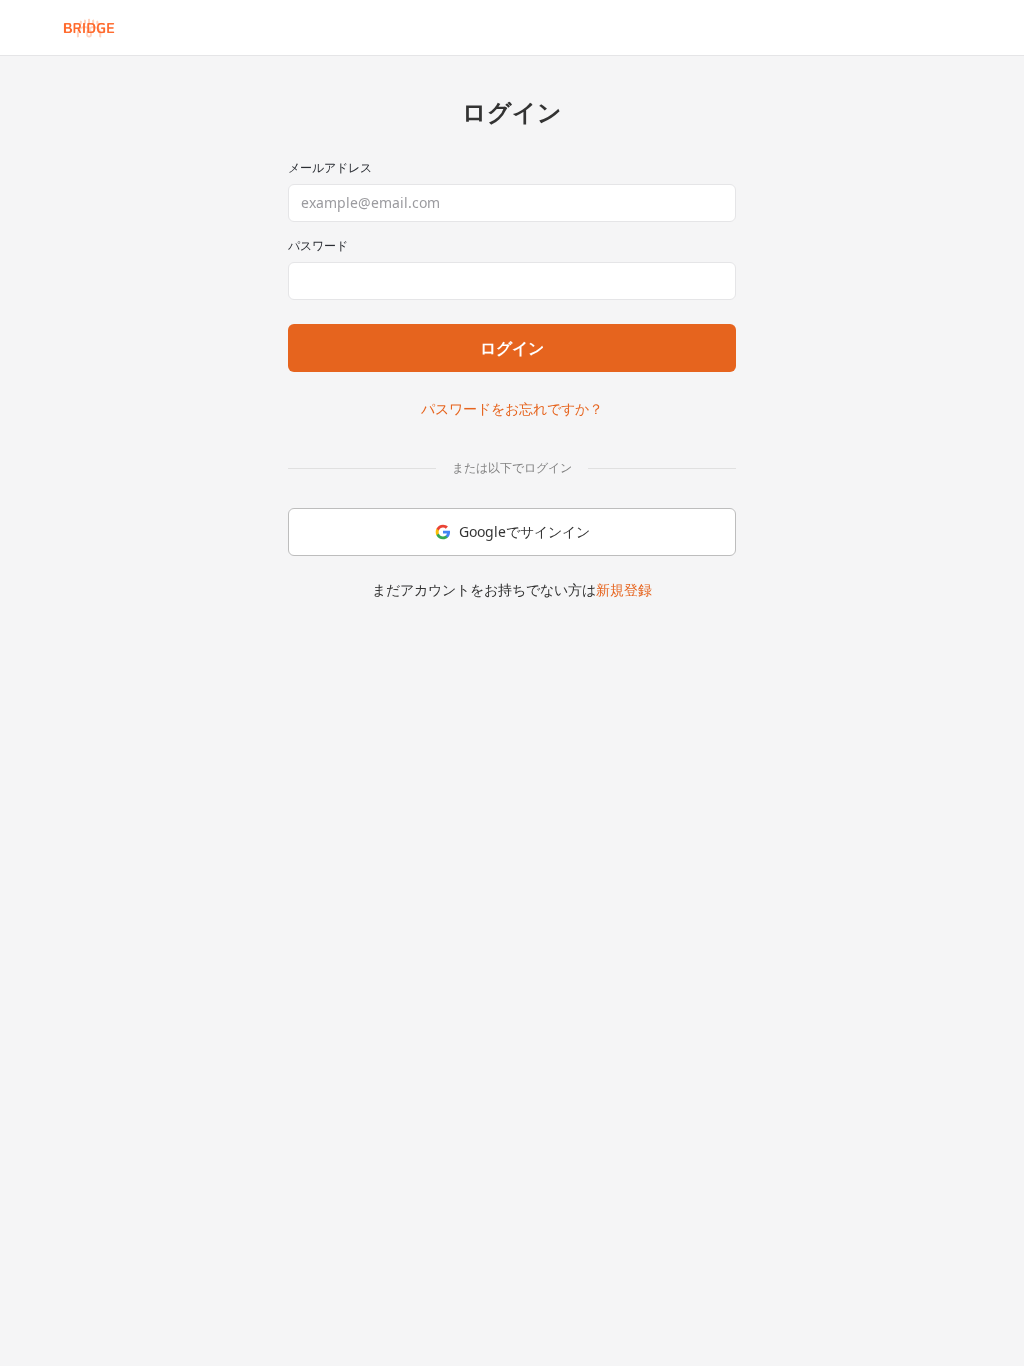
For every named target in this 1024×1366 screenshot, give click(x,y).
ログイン (512, 348)
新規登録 (624, 589)
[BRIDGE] (89, 28)
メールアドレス (330, 168)
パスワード (318, 246)
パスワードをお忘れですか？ (512, 408)
